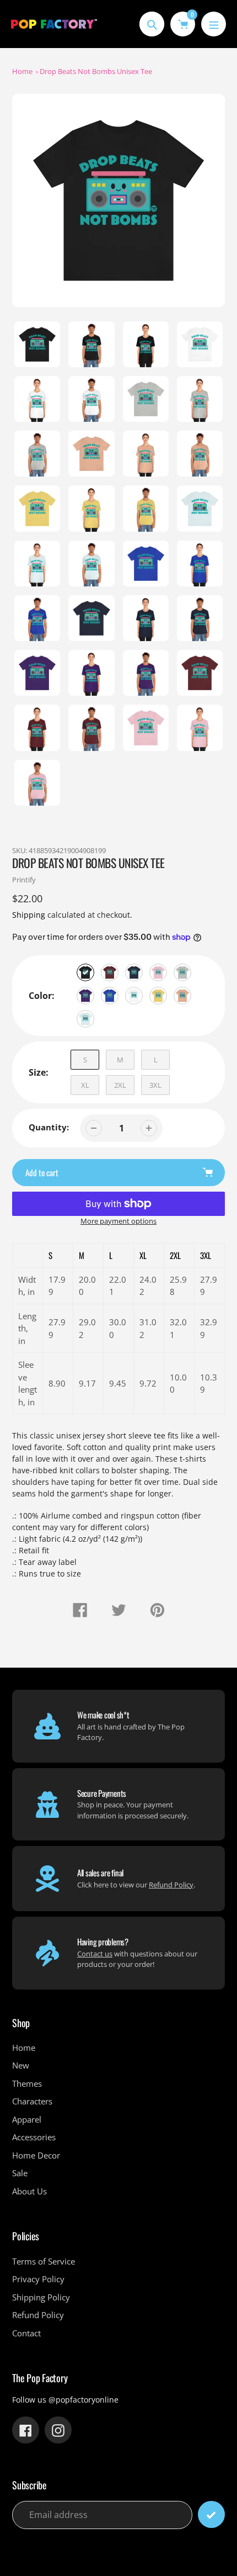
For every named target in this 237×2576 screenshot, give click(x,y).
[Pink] (158, 972)
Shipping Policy (41, 2297)
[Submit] (211, 2514)
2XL (120, 1085)
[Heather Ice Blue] (85, 1019)
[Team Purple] (85, 996)
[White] (134, 996)
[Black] (85, 972)
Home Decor (36, 2155)
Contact (26, 2333)
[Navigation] (214, 24)
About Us (29, 2191)
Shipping (29, 915)
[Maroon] (110, 972)
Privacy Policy (38, 2279)
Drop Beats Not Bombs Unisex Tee (96, 71)
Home (22, 71)
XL (85, 1085)
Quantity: (49, 1127)
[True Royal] (110, 996)
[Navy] (134, 972)
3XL (155, 1085)
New (21, 2065)
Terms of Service (44, 2261)
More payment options (118, 1221)
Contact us (95, 1954)
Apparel (27, 2119)
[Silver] (182, 972)
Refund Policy (171, 1885)
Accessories (34, 2137)
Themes (27, 2083)
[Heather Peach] (182, 996)
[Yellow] (158, 996)
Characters (32, 2101)
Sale (20, 2173)
